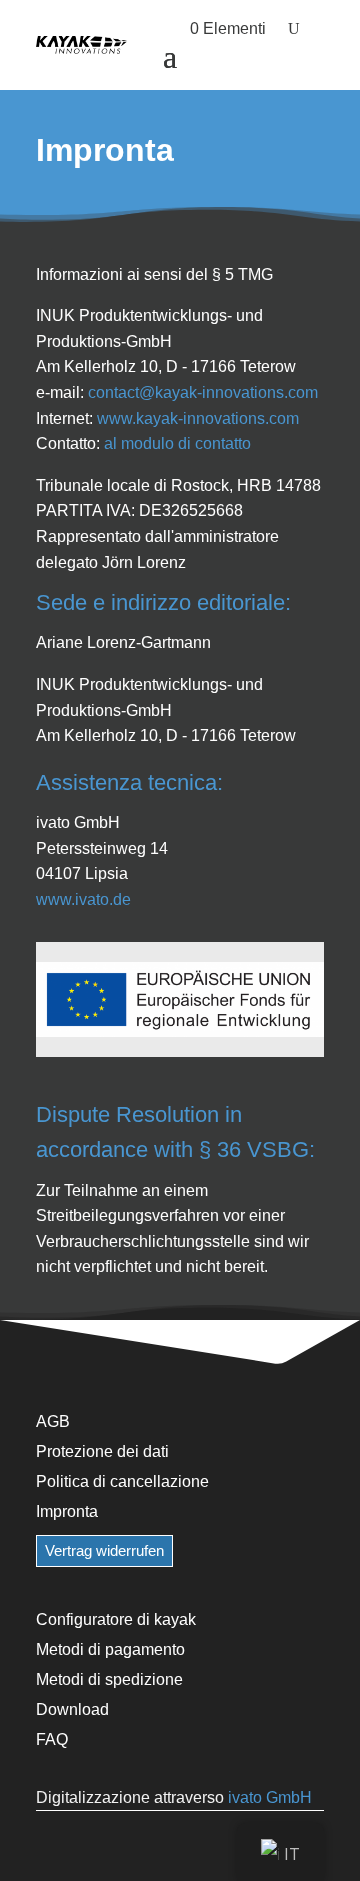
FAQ (52, 1739)
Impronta (67, 1511)
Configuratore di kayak (116, 1619)
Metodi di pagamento (110, 1649)
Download (72, 1709)
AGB (53, 1421)
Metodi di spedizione (109, 1679)
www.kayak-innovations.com (198, 418)
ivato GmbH (270, 1797)
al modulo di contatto (177, 443)
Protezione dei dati (102, 1451)
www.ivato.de (83, 899)
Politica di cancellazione (122, 1481)
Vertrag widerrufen (104, 1550)
